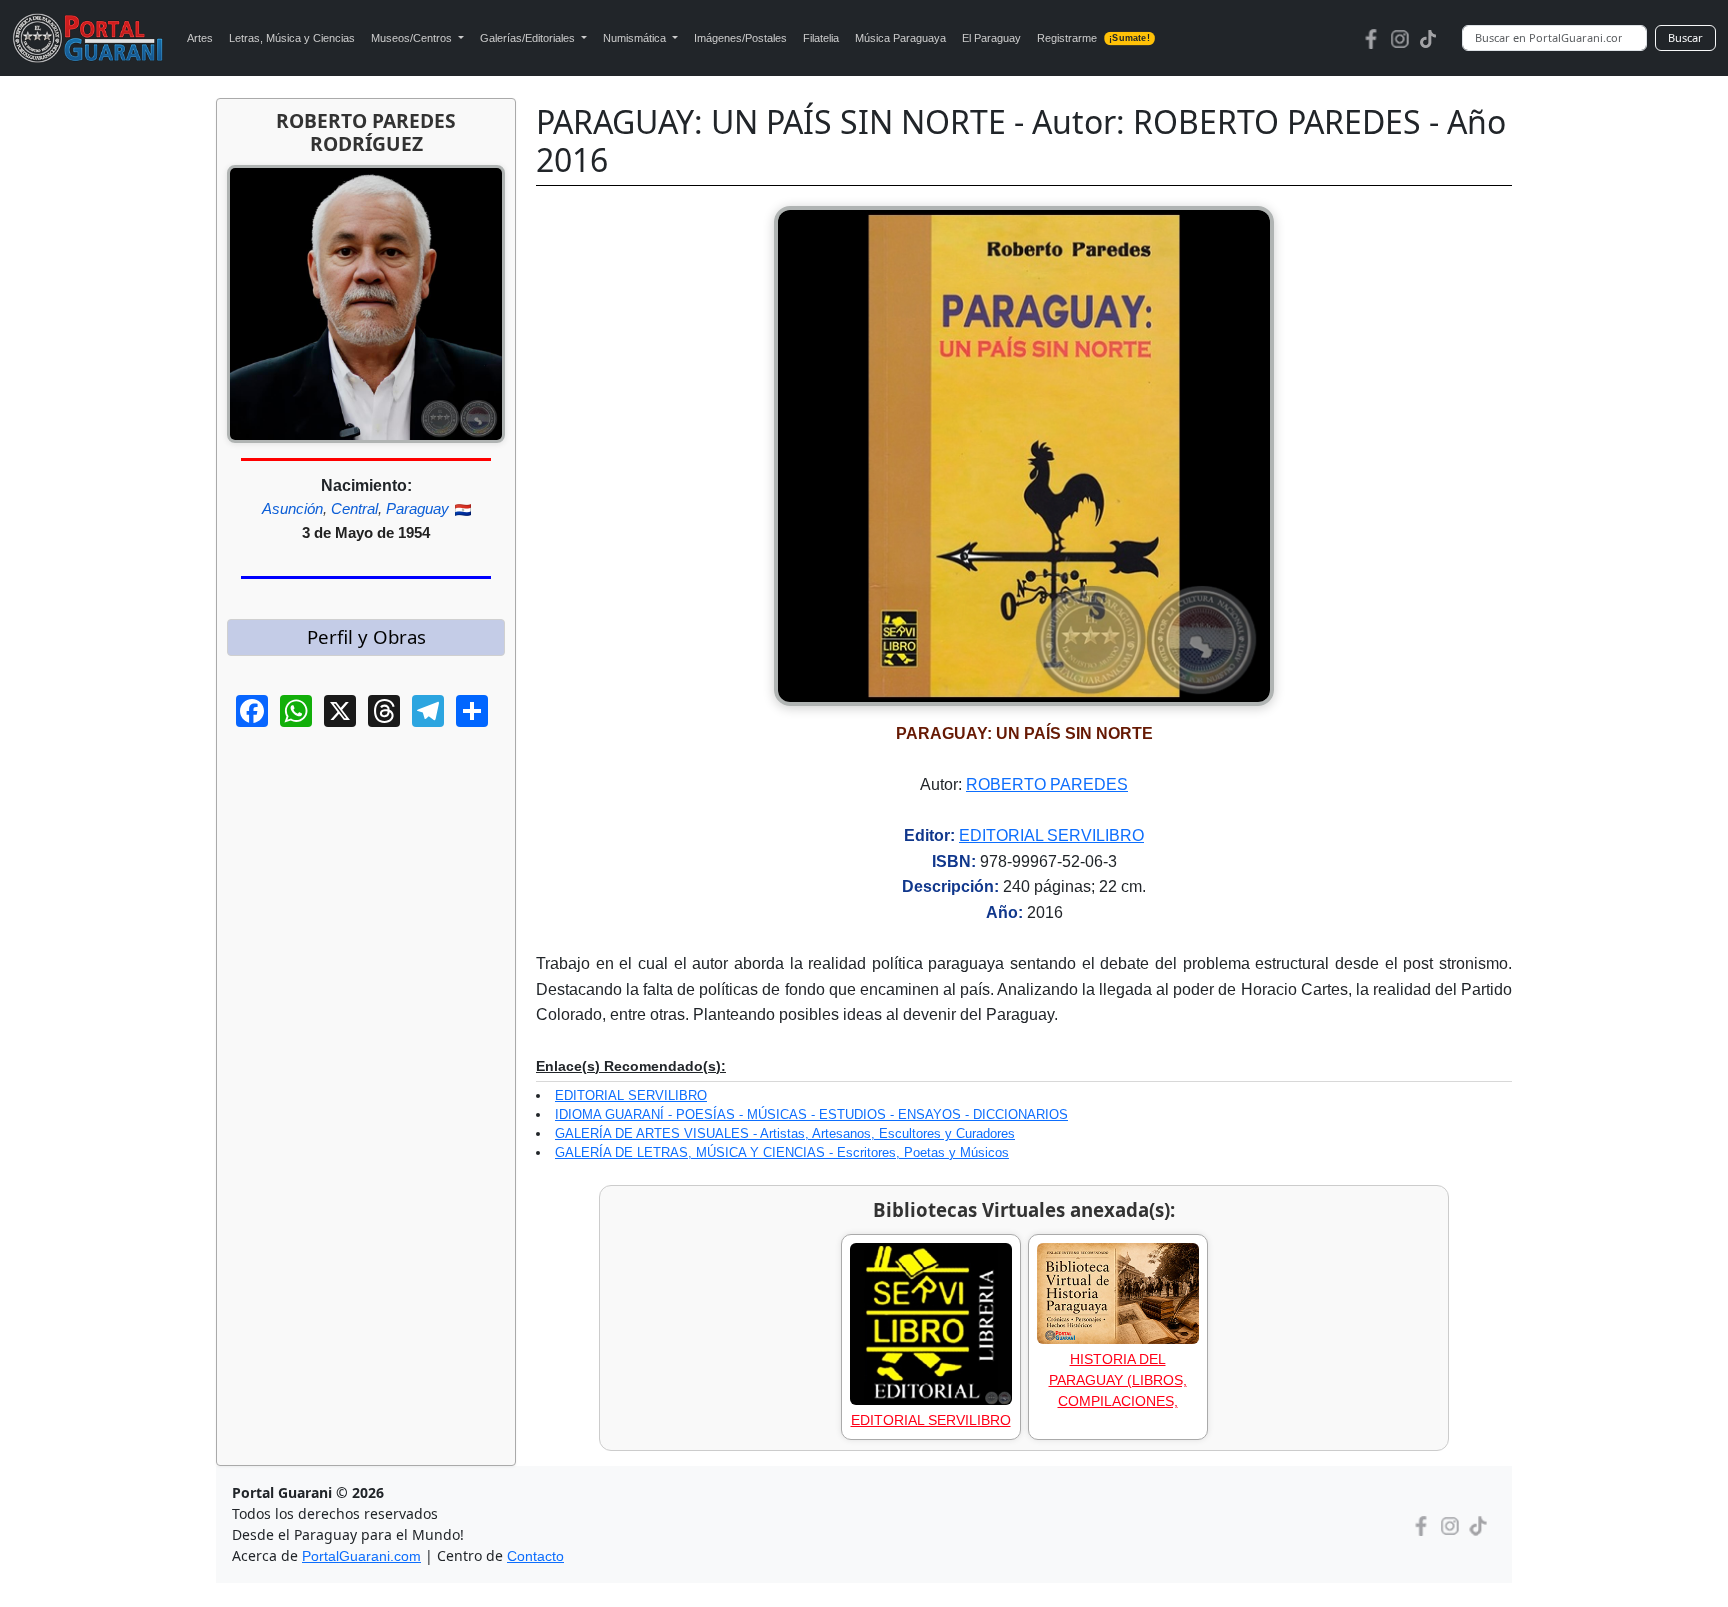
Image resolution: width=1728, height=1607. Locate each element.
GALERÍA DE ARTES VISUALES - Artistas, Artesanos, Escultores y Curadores (785, 1133)
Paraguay (417, 508)
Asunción (292, 508)
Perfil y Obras (366, 636)
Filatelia (821, 38)
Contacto (535, 1556)
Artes (200, 38)
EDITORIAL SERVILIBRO (1051, 835)
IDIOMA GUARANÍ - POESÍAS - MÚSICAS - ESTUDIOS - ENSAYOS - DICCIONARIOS (811, 1114)
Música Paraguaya (900, 38)
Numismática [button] (636, 38)
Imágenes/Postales (740, 38)
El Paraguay (991, 38)
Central (354, 508)
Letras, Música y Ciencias (292, 38)
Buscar (1685, 37)
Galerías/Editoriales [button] (529, 38)
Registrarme (1093, 38)
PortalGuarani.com (361, 1556)
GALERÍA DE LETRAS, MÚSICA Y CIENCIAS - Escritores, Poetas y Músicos (782, 1152)
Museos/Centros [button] (413, 38)
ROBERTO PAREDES (1047, 784)
